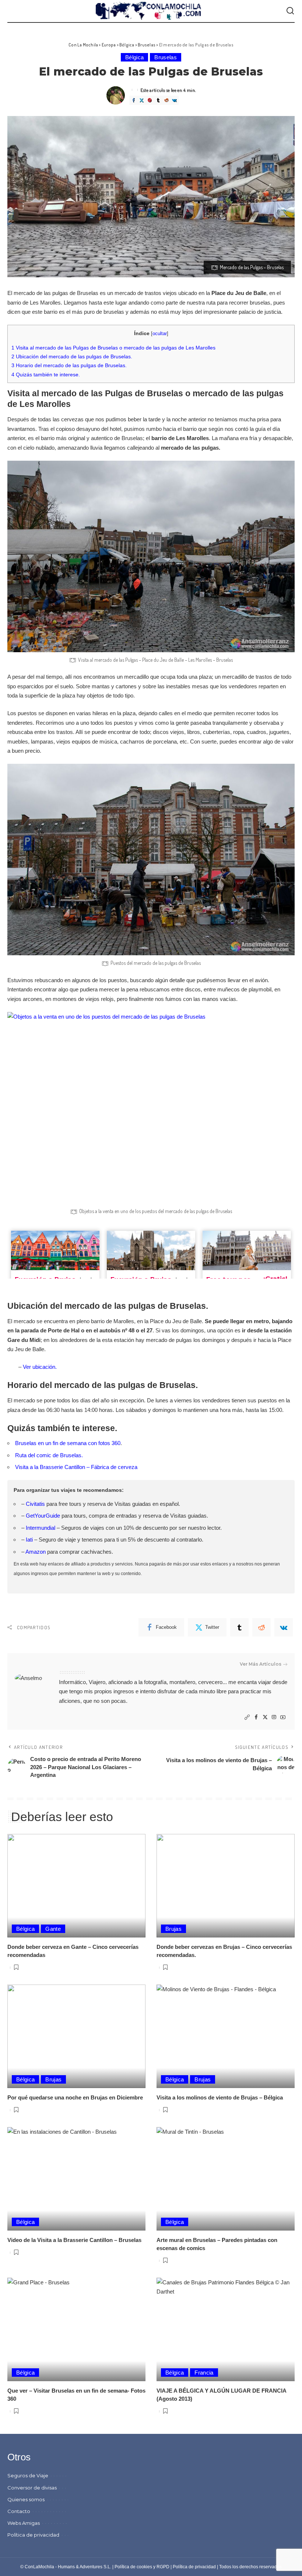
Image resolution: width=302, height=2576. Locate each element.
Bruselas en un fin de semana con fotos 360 (68, 1443)
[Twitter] (141, 100)
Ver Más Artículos (261, 1664)
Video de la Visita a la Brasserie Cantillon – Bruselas (74, 2240)
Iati (29, 1540)
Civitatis (35, 1504)
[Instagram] (274, 1717)
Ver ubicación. (40, 1367)
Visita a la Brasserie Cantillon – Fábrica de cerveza (76, 1467)
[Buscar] (290, 11)
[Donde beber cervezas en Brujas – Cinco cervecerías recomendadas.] (226, 1886)
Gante (53, 1929)
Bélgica (134, 57)
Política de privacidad (194, 2567)
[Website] (247, 1717)
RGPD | (165, 2567)
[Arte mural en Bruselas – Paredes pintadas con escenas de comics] (226, 2179)
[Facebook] (133, 100)
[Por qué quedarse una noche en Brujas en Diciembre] (76, 2036)
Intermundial (41, 1528)
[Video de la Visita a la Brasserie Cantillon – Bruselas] (76, 2179)
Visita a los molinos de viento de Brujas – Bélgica (220, 2097)
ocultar (160, 333)
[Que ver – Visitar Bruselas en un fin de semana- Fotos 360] (76, 2329)
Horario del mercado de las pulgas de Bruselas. (69, 365)
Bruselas (166, 57)
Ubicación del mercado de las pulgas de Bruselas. (72, 356)
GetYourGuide (43, 1516)
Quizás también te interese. (46, 375)
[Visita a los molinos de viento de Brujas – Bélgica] (226, 2036)
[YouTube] (283, 1717)
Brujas (173, 1929)
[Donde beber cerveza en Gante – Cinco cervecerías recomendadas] (76, 1886)
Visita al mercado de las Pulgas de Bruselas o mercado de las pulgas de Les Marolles (113, 348)
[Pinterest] (150, 100)
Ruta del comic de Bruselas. (49, 1455)
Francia (204, 2373)
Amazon (36, 1552)
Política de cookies (133, 2567)
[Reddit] (166, 100)
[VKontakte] (174, 100)
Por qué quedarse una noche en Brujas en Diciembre (75, 2097)
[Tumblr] (158, 100)
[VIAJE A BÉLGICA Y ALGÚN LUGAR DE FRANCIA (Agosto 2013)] (226, 2329)
